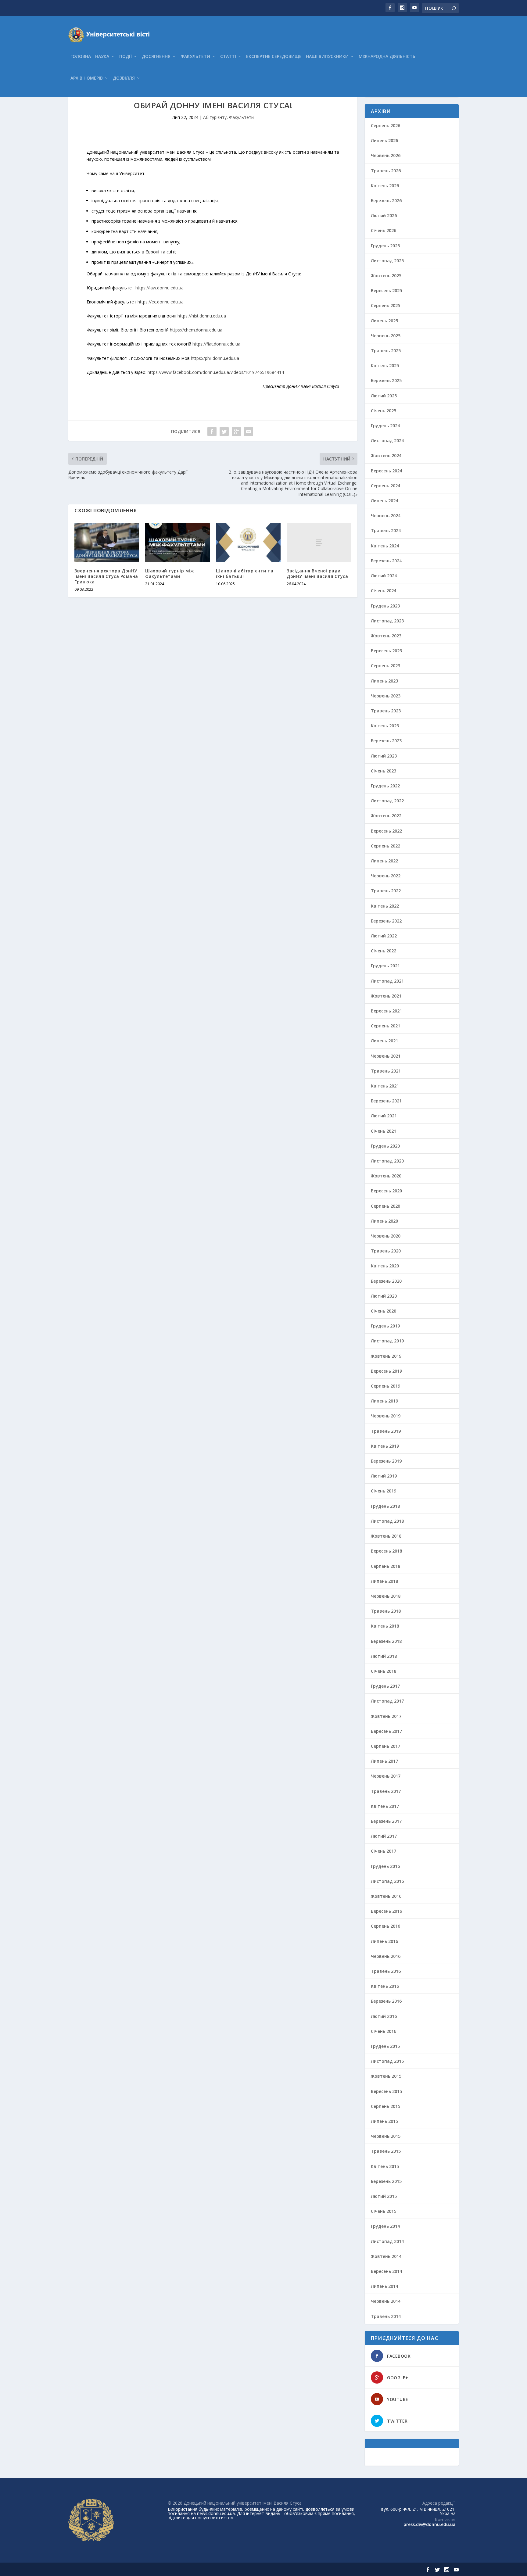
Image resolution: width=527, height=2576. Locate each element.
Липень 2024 (384, 501)
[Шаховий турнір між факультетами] (177, 543)
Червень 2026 (386, 155)
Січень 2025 (384, 411)
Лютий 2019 (384, 1476)
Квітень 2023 (385, 726)
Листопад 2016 (387, 1881)
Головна (81, 57)
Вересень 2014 (386, 2271)
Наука (102, 57)
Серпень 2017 (385, 1746)
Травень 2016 (386, 1971)
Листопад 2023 (387, 621)
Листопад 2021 (387, 981)
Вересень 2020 (386, 1191)
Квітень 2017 (385, 1806)
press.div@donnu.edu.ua (430, 2524)
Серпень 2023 (385, 666)
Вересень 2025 (386, 290)
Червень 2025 (386, 336)
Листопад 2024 (387, 441)
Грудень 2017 (385, 1686)
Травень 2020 (386, 1251)
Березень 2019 (386, 1461)
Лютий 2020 (384, 1296)
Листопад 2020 (387, 1161)
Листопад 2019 (387, 1341)
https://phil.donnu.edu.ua (215, 358)
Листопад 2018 (387, 1521)
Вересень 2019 (386, 1371)
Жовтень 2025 (386, 276)
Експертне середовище (274, 57)
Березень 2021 (386, 1101)
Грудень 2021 (385, 966)
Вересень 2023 (386, 651)
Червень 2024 (386, 516)
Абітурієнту (215, 117)
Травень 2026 (386, 171)
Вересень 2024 (386, 471)
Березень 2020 (386, 1281)
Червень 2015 (386, 2136)
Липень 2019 (384, 1401)
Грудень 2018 (385, 1506)
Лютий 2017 (384, 1836)
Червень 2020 (386, 1236)
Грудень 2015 (385, 2046)
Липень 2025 (384, 321)
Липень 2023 (384, 681)
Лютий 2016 (384, 2016)
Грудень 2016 (385, 1866)
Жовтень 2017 (386, 1716)
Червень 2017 (386, 1776)
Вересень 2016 (386, 1911)
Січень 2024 (384, 591)
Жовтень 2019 (386, 1356)
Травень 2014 (386, 2316)
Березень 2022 (386, 921)
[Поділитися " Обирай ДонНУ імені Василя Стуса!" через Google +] (236, 432)
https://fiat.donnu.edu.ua (216, 344)
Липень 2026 (384, 140)
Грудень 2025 (385, 246)
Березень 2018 (386, 1641)
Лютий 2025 (384, 396)
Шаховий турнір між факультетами (170, 573)
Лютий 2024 (384, 576)
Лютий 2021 (384, 1116)
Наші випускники (327, 57)
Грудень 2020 (385, 1146)
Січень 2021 (384, 1131)
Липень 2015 (384, 2121)
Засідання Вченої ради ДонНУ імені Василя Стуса (317, 573)
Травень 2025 (386, 351)
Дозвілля (124, 78)
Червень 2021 (386, 1056)
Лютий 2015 (384, 2196)
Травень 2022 (386, 891)
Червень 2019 (386, 1416)
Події (125, 57)
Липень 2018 (384, 1581)
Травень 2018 (386, 1611)
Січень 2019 (384, 1491)
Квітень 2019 (385, 1446)
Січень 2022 (384, 951)
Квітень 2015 (385, 2166)
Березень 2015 (386, 2181)
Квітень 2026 (385, 186)
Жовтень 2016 (386, 1896)
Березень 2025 (386, 380)
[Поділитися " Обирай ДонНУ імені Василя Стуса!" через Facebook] (212, 432)
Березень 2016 (386, 2001)
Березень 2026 (386, 201)
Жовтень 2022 (386, 816)
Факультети (195, 57)
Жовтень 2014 (386, 2256)
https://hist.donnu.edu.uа (202, 316)
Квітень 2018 (385, 1626)
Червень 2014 (386, 2301)
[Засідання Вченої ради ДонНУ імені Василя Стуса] (319, 543)
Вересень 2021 (386, 1011)
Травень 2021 (386, 1071)
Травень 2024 (386, 530)
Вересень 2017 (386, 1731)
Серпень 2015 (385, 2106)
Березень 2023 (386, 741)
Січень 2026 (384, 230)
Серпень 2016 (385, 1926)
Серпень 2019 (385, 1386)
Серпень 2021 (385, 1026)
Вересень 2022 (386, 831)
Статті (228, 57)
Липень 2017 (384, 1761)
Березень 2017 (386, 1821)
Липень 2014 (384, 2286)
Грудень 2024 (385, 426)
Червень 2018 (386, 1596)
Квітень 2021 (385, 1086)
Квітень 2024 (385, 546)
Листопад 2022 (387, 801)
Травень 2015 (386, 2151)
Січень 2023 (384, 771)
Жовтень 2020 (386, 1176)
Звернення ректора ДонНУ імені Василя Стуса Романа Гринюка (106, 576)
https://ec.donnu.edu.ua (161, 302)
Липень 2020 (384, 1221)
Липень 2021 (384, 1041)
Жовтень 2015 (386, 2076)
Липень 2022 (384, 861)
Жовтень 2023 (386, 636)
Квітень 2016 (385, 1986)
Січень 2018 (384, 1671)
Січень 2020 (384, 1311)
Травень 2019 (386, 1431)
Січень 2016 (384, 2031)
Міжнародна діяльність (387, 57)
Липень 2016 (384, 1941)
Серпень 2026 (385, 125)
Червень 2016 (386, 1956)
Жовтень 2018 (386, 1536)
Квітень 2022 (385, 906)
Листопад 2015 (387, 2061)
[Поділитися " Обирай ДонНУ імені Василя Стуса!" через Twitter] (224, 432)
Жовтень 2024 (386, 455)
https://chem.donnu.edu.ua (196, 330)
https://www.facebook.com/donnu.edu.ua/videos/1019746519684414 (216, 372)
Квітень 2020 (385, 1266)
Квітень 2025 (385, 365)
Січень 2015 (384, 2211)
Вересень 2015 (386, 2091)
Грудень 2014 (385, 2226)
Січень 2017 (384, 1851)
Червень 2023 (386, 696)
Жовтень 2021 (386, 996)
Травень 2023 (386, 711)
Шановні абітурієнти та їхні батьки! (245, 573)
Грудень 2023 (385, 606)
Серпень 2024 (385, 486)
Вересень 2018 (386, 1551)
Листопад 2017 (387, 1701)
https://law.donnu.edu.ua (160, 288)
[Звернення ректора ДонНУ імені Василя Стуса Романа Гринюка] (107, 543)
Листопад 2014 (387, 2241)
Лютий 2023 (384, 756)
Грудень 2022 (385, 786)
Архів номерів (87, 78)
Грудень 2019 (385, 1326)
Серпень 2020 (385, 1206)
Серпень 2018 (385, 1566)
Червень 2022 (386, 876)
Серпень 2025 (385, 305)
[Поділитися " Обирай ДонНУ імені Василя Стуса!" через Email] (249, 432)
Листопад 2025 (387, 261)
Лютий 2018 (384, 1656)
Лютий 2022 (384, 936)
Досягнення (156, 57)
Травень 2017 (386, 1791)
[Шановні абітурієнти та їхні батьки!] (248, 543)
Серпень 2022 (385, 846)
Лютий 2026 (384, 215)
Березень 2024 (386, 561)
